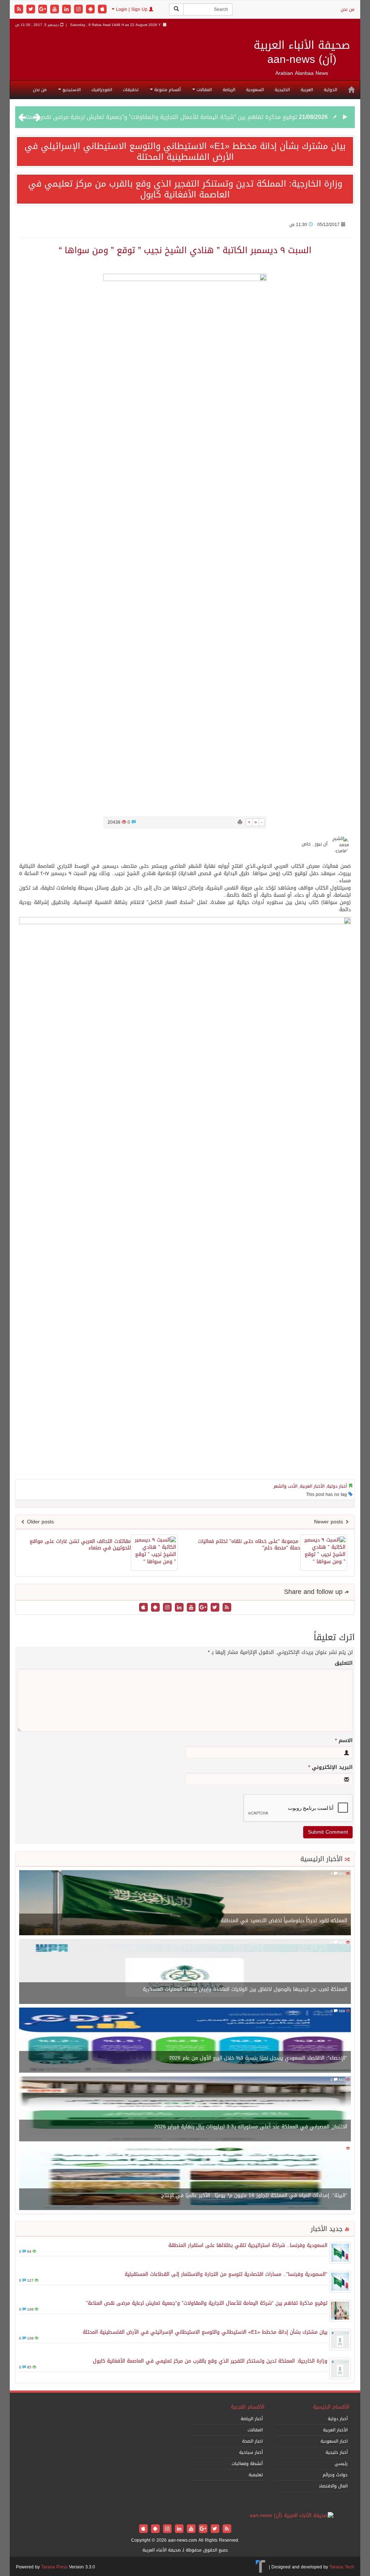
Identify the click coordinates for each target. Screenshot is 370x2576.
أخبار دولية (337, 1486)
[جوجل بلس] (44, 10)
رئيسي (341, 2464)
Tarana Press (54, 2567)
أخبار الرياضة (252, 2419)
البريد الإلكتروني (330, 1767)
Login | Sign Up (132, 9)
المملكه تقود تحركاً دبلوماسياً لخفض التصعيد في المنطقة (284, 1921)
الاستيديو (71, 90)
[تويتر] (32, 10)
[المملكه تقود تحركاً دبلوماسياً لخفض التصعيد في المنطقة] (185, 1903)
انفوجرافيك (102, 90)
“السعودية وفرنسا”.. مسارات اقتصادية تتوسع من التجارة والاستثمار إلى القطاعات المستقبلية (226, 2274)
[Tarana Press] (261, 2567)
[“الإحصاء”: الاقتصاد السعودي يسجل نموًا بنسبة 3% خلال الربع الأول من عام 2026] (185, 2041)
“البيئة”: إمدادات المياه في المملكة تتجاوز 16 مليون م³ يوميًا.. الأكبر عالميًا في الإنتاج (254, 2195)
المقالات (203, 90)
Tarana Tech (342, 2567)
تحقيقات (131, 90)
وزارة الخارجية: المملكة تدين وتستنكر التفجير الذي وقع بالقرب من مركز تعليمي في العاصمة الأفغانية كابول (185, 189)
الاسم (344, 1741)
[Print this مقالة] (240, 822)
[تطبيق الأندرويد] (91, 10)
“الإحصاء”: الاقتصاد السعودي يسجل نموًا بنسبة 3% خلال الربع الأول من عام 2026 (258, 2058)
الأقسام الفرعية (248, 2407)
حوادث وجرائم (335, 2475)
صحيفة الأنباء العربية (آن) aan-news (302, 52)
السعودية (255, 90)
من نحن (348, 9)
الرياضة (229, 90)
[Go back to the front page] (292, 2516)
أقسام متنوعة (167, 90)
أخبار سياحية (251, 2452)
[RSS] (20, 10)
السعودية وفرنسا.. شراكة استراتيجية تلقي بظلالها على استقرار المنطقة (248, 2245)
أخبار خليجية (337, 2452)
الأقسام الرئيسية (331, 2407)
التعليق (344, 1663)
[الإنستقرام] (79, 10)
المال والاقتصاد (333, 2486)
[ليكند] (67, 10)
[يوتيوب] (55, 10)
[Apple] (102, 10)
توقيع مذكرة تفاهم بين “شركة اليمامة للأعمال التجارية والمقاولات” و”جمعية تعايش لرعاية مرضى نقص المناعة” (157, 117)
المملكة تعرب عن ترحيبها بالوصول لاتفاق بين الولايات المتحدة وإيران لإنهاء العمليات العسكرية (245, 1989)
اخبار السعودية (334, 2441)
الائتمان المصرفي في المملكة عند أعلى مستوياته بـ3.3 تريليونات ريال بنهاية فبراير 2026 (251, 2127)
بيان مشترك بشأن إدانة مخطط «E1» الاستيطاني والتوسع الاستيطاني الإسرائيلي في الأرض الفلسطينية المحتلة (185, 152)
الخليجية (282, 90)
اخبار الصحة (252, 2441)
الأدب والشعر (285, 1486)
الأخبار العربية (312, 1486)
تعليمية (256, 2475)
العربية (307, 90)
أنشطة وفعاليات (247, 2464)
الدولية (330, 90)
